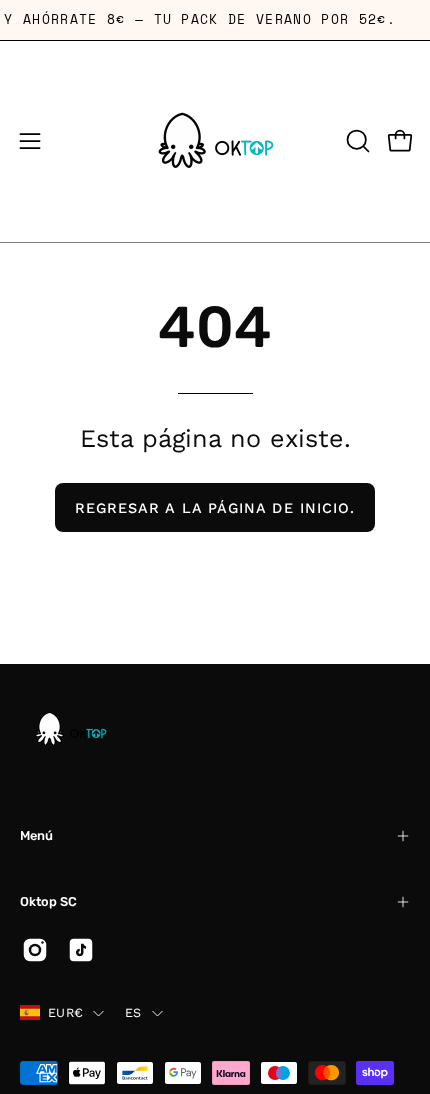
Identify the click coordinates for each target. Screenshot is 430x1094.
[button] (356, 141)
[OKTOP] (215, 141)
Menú (36, 835)
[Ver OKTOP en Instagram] (35, 950)
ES (133, 1012)
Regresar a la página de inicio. (215, 508)
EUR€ (65, 1012)
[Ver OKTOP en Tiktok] (81, 950)
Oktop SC (48, 901)
